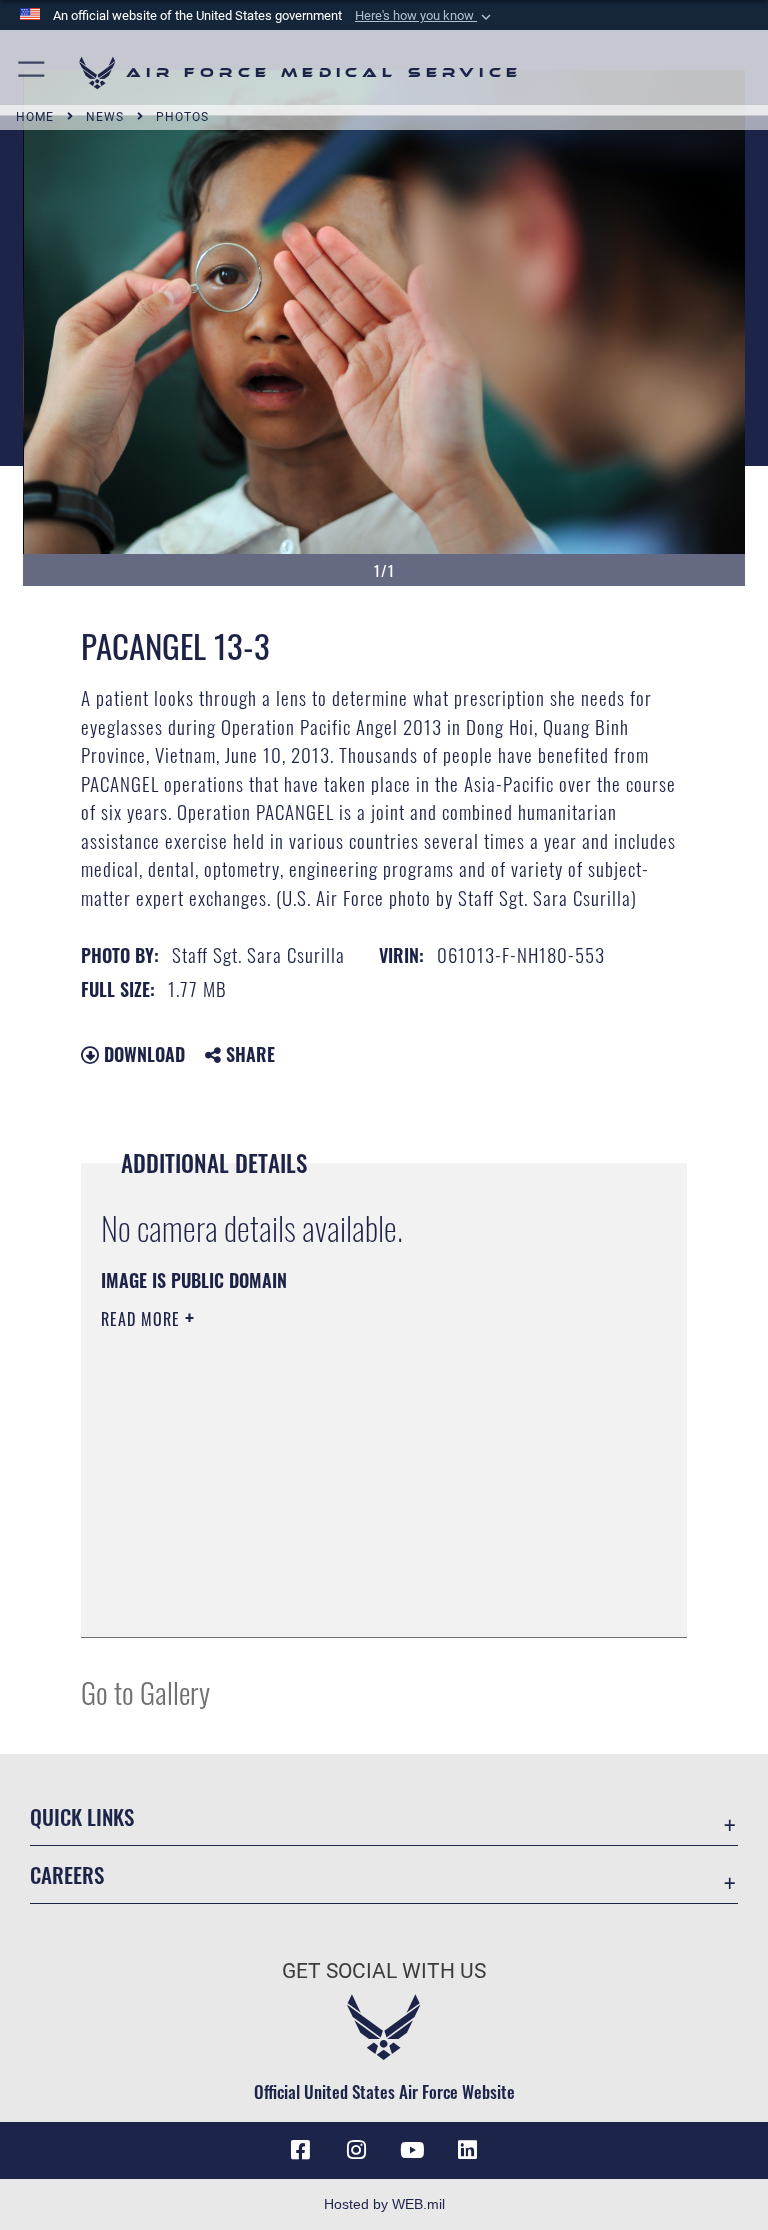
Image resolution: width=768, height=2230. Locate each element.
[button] (425, 16)
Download (142, 1054)
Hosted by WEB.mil (384, 2204)
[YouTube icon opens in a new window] (412, 2150)
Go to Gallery (145, 1691)
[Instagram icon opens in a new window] (356, 2150)
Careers (67, 1874)
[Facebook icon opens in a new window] (300, 2150)
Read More (143, 1319)
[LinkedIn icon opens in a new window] (468, 2150)
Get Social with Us (384, 1971)
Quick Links (82, 1816)
